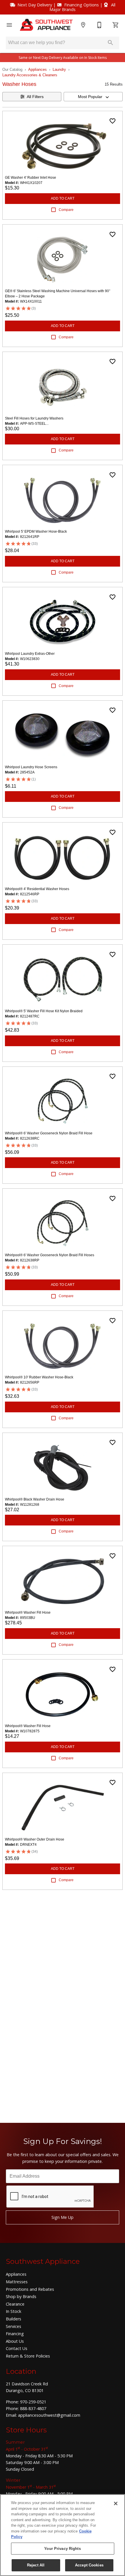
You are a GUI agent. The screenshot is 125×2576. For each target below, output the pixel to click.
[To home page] (46, 25)
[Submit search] (110, 43)
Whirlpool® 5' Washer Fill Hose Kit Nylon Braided (44, 1011)
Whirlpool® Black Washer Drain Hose (35, 1499)
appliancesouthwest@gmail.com (49, 2415)
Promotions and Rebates (30, 2289)
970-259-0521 (33, 2402)
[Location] (83, 25)
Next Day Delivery (35, 5)
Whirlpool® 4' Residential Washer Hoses (37, 889)
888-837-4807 (33, 2408)
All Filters (35, 97)
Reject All (36, 2565)
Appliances (37, 69)
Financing (15, 2334)
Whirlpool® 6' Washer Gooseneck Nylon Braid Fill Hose (49, 1133)
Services (14, 2326)
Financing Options (82, 5)
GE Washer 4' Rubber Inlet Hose (31, 178)
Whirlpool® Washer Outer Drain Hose (35, 1839)
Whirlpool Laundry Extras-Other (30, 654)
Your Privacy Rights (62, 2549)
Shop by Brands (21, 2296)
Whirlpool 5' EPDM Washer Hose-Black (36, 532)
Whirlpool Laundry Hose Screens (31, 767)
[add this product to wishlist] (112, 121)
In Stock (14, 2311)
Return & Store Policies (28, 2356)
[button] (9, 25)
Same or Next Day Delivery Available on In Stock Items (63, 58)
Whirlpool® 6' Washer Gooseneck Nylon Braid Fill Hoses (50, 1255)
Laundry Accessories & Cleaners (30, 75)
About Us (15, 2341)
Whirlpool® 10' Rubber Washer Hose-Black (39, 1377)
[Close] (116, 2503)
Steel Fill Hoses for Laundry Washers (34, 418)
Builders (14, 2319)
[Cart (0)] (116, 25)
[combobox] (93, 97)
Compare (66, 210)
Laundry (59, 69)
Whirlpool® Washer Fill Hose (28, 1613)
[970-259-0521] (99, 25)
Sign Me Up (63, 2217)
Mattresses (17, 2282)
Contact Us (17, 2348)
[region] (63, 2535)
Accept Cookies (89, 2565)
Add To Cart (63, 198)
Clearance (15, 2304)
